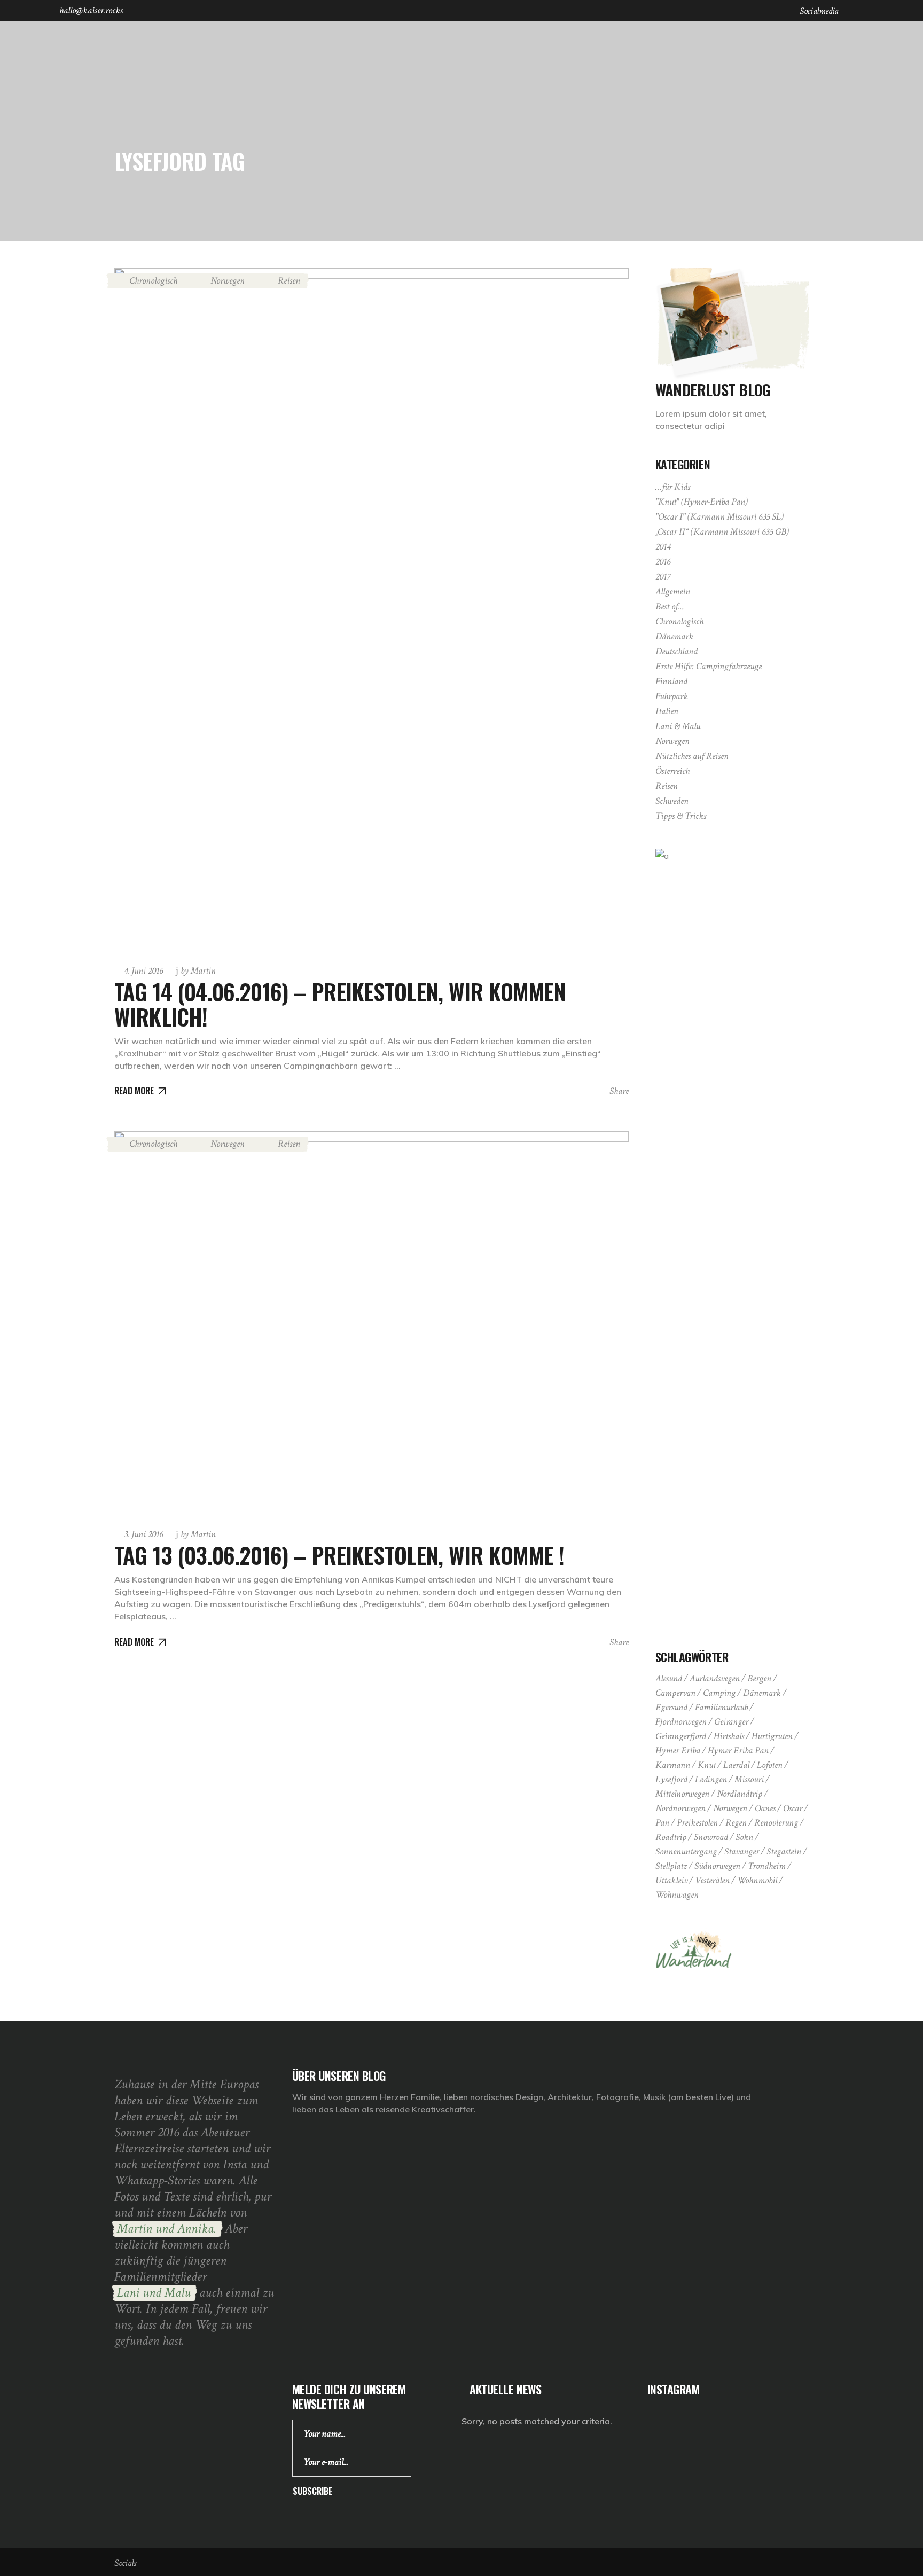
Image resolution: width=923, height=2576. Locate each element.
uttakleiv (671, 1880)
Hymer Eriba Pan (738, 1751)
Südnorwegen (717, 1866)
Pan (662, 1823)
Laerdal (736, 1765)
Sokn (744, 1837)
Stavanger (742, 1851)
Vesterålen (712, 1880)
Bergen (759, 1678)
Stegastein (784, 1851)
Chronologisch (153, 281)
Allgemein (673, 592)
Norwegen (228, 281)
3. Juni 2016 (143, 1534)
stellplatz (671, 1866)
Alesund (669, 1678)
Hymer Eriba (678, 1751)
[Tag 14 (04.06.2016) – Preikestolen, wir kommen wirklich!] (371, 611)
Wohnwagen (677, 1895)
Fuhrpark (672, 696)
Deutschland (676, 651)
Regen (736, 1823)
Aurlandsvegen (715, 1678)
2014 (663, 547)
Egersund (671, 1707)
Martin (198, 971)
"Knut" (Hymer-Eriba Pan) (702, 502)
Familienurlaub (721, 1707)
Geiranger (731, 1722)
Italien (667, 711)
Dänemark (674, 636)
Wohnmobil (757, 1880)
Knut (707, 1765)
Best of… (670, 606)
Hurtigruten (772, 1736)
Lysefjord (671, 1779)
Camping (719, 1693)
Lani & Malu (678, 726)
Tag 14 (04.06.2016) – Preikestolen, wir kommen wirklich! (340, 1004)
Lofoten (770, 1765)
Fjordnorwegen (681, 1722)
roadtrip (671, 1837)
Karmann (673, 1765)
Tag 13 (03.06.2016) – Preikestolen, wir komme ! (339, 1555)
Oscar (793, 1808)
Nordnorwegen (680, 1808)
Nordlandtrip (740, 1794)
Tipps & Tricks (681, 816)
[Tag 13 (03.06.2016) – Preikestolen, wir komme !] (371, 1324)
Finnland (671, 681)
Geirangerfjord (681, 1736)
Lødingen (711, 1779)
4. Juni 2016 (143, 971)
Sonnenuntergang (686, 1851)
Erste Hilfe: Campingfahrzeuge (709, 666)
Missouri (749, 1779)
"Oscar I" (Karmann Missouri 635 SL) (719, 517)
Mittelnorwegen (682, 1794)
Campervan (675, 1693)
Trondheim (767, 1866)
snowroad (711, 1837)
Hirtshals (729, 1736)
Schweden (672, 801)
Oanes (765, 1808)
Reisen (289, 281)
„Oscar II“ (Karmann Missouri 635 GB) (722, 532)
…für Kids (673, 487)
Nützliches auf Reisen (692, 756)
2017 (663, 577)
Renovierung (776, 1823)
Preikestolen (697, 1823)
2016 (663, 562)
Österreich (672, 771)
